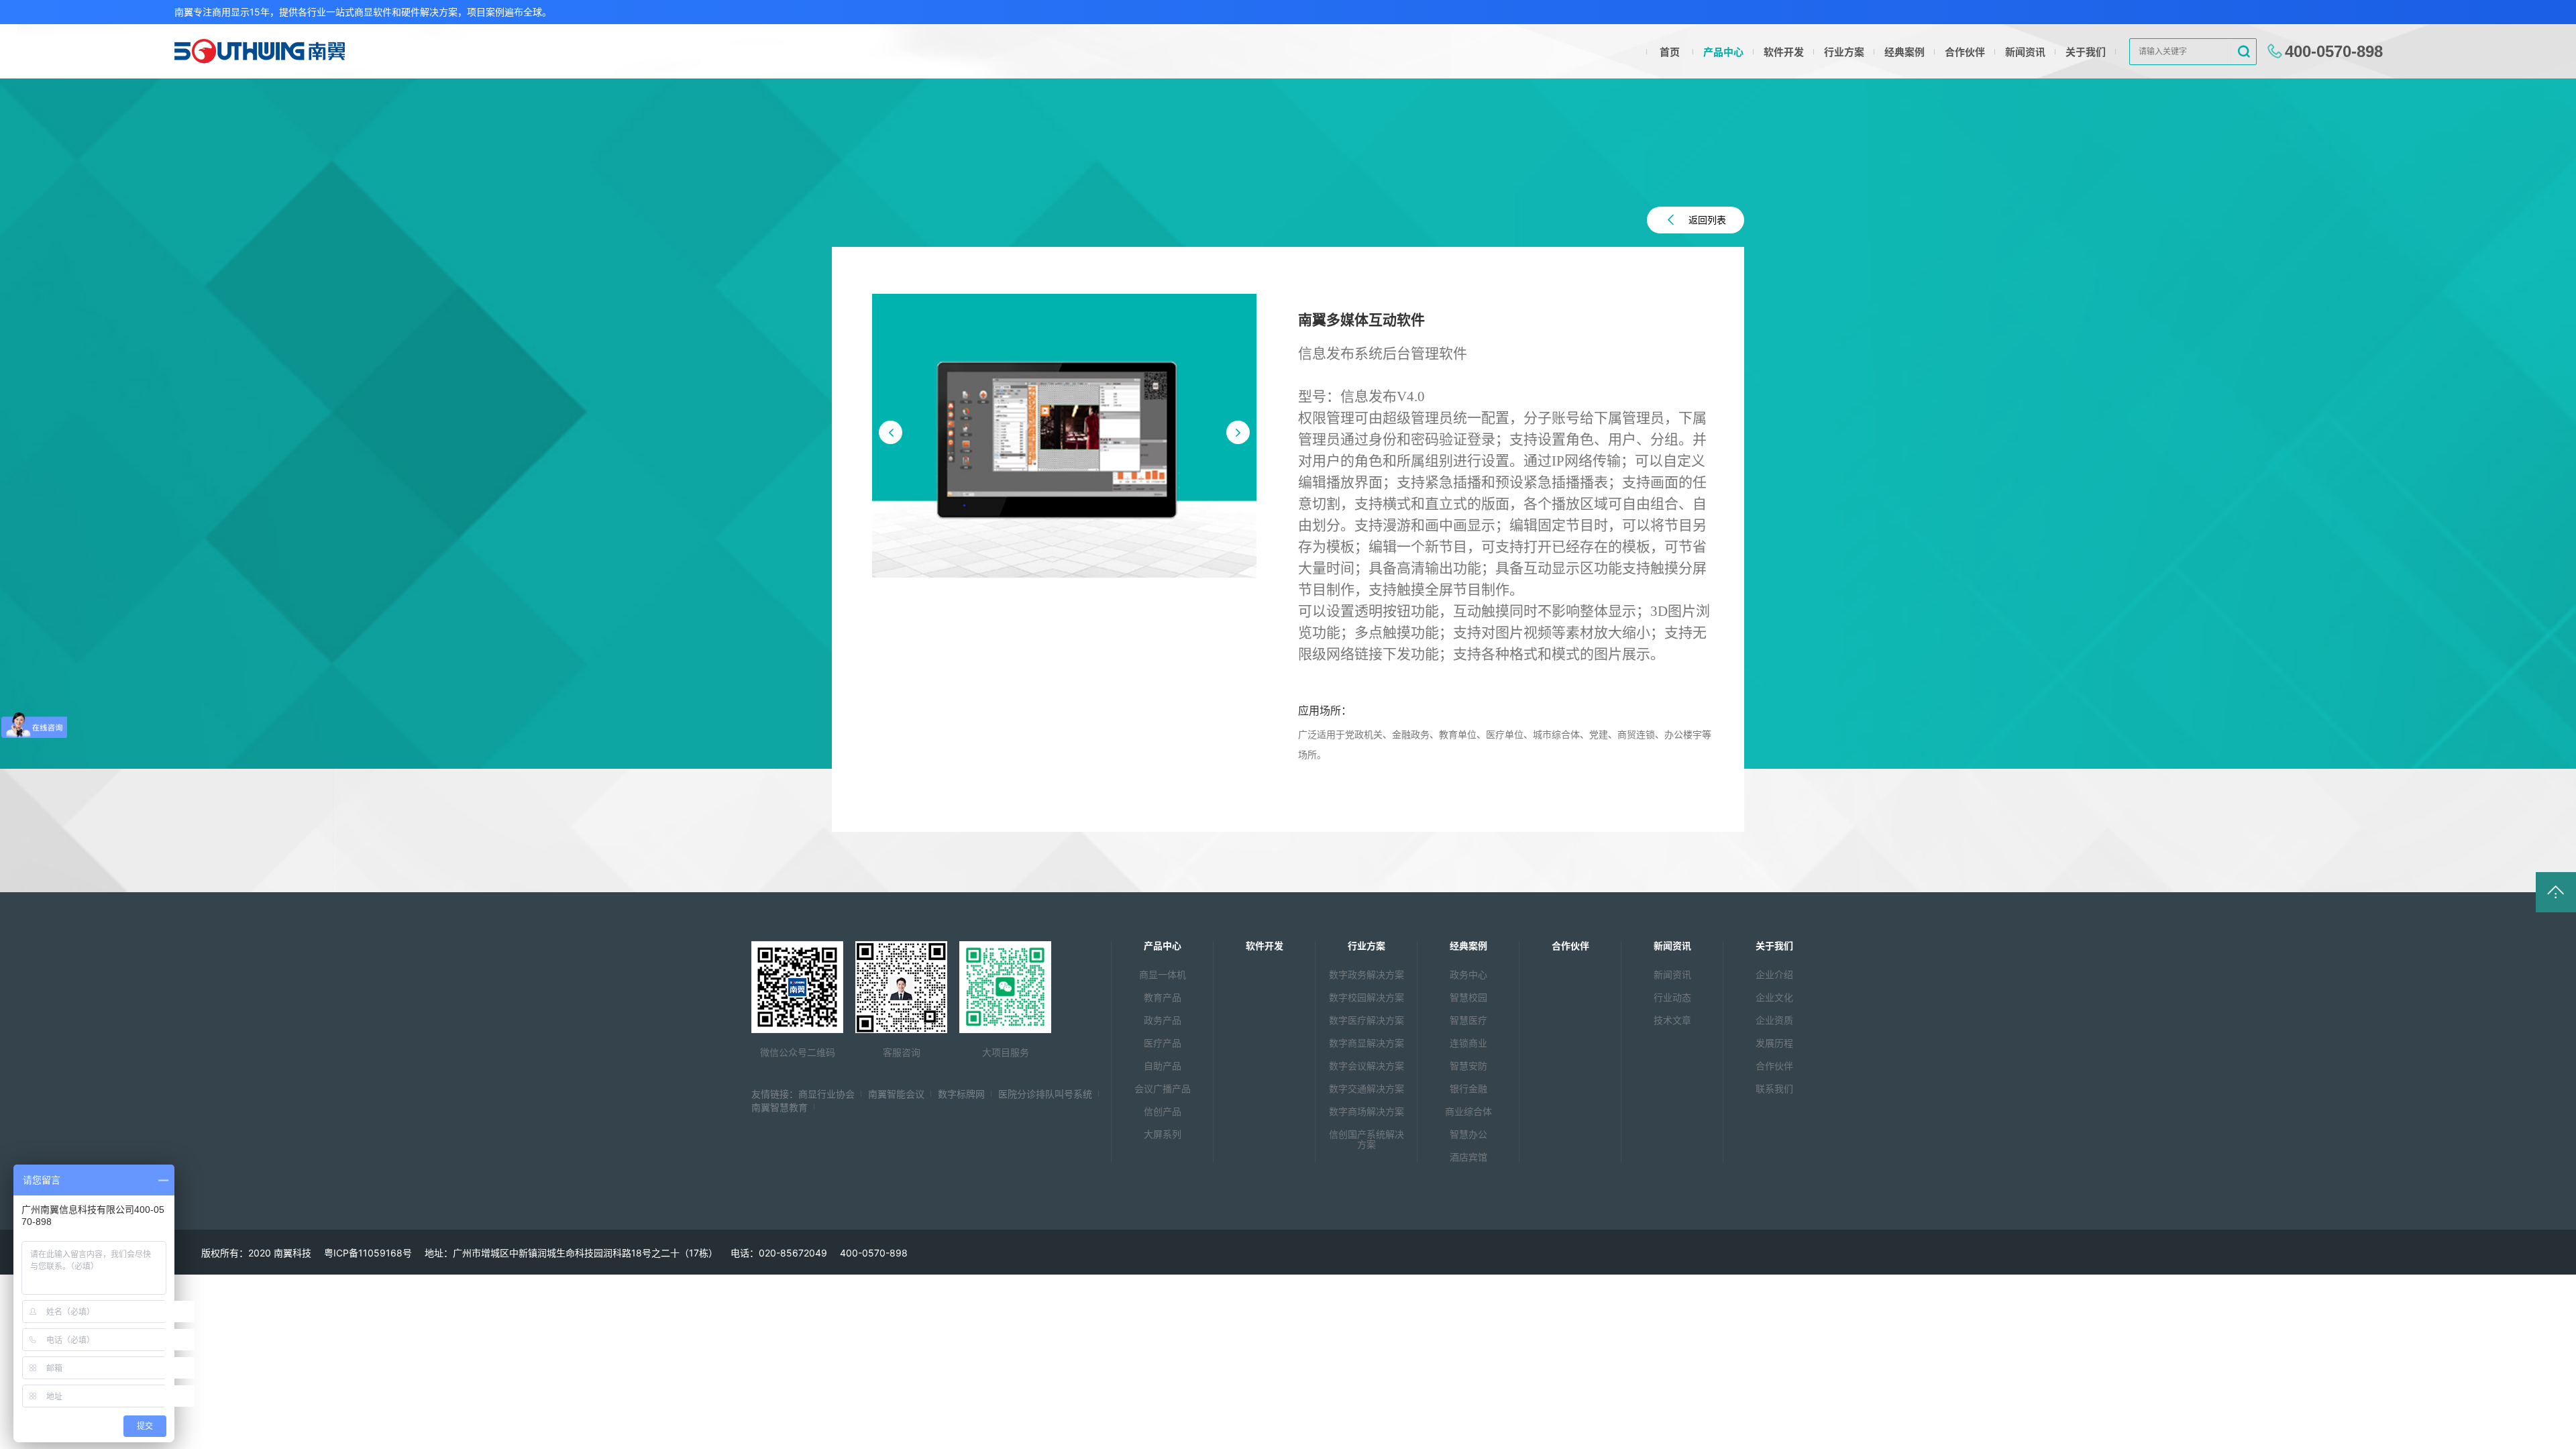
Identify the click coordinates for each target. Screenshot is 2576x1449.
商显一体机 (1163, 974)
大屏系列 (1163, 1134)
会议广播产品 (1163, 1088)
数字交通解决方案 (1366, 1088)
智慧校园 (1468, 997)
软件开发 (1784, 52)
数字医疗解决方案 (1366, 1020)
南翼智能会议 (896, 1094)
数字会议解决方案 (1366, 1066)
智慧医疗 (1468, 1020)
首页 (1670, 52)
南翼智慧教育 (780, 1107)
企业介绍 (1774, 974)
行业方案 (1844, 52)
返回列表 (1707, 220)
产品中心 (1723, 52)
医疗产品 (1163, 1043)
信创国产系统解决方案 (1366, 1139)
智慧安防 (1468, 1066)
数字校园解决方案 (1366, 997)
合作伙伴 (1965, 52)
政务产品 (1163, 1020)
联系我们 (1774, 1088)
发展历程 (1774, 1043)
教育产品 (1163, 997)
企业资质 (1774, 1020)
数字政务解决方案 (1366, 974)
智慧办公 (1468, 1134)
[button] (891, 432)
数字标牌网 (961, 1094)
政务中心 (1468, 974)
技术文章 (1672, 1020)
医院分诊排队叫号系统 (1045, 1094)
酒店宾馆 (1468, 1157)
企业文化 (1774, 997)
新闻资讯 (2025, 52)
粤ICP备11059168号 (368, 1253)
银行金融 (1468, 1088)
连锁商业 (1468, 1043)
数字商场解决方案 (1366, 1111)
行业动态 (1672, 997)
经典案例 (1904, 52)
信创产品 (1163, 1111)
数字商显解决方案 (1366, 1043)
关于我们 (2086, 52)
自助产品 (1163, 1066)
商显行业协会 (826, 1094)
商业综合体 (1468, 1111)
